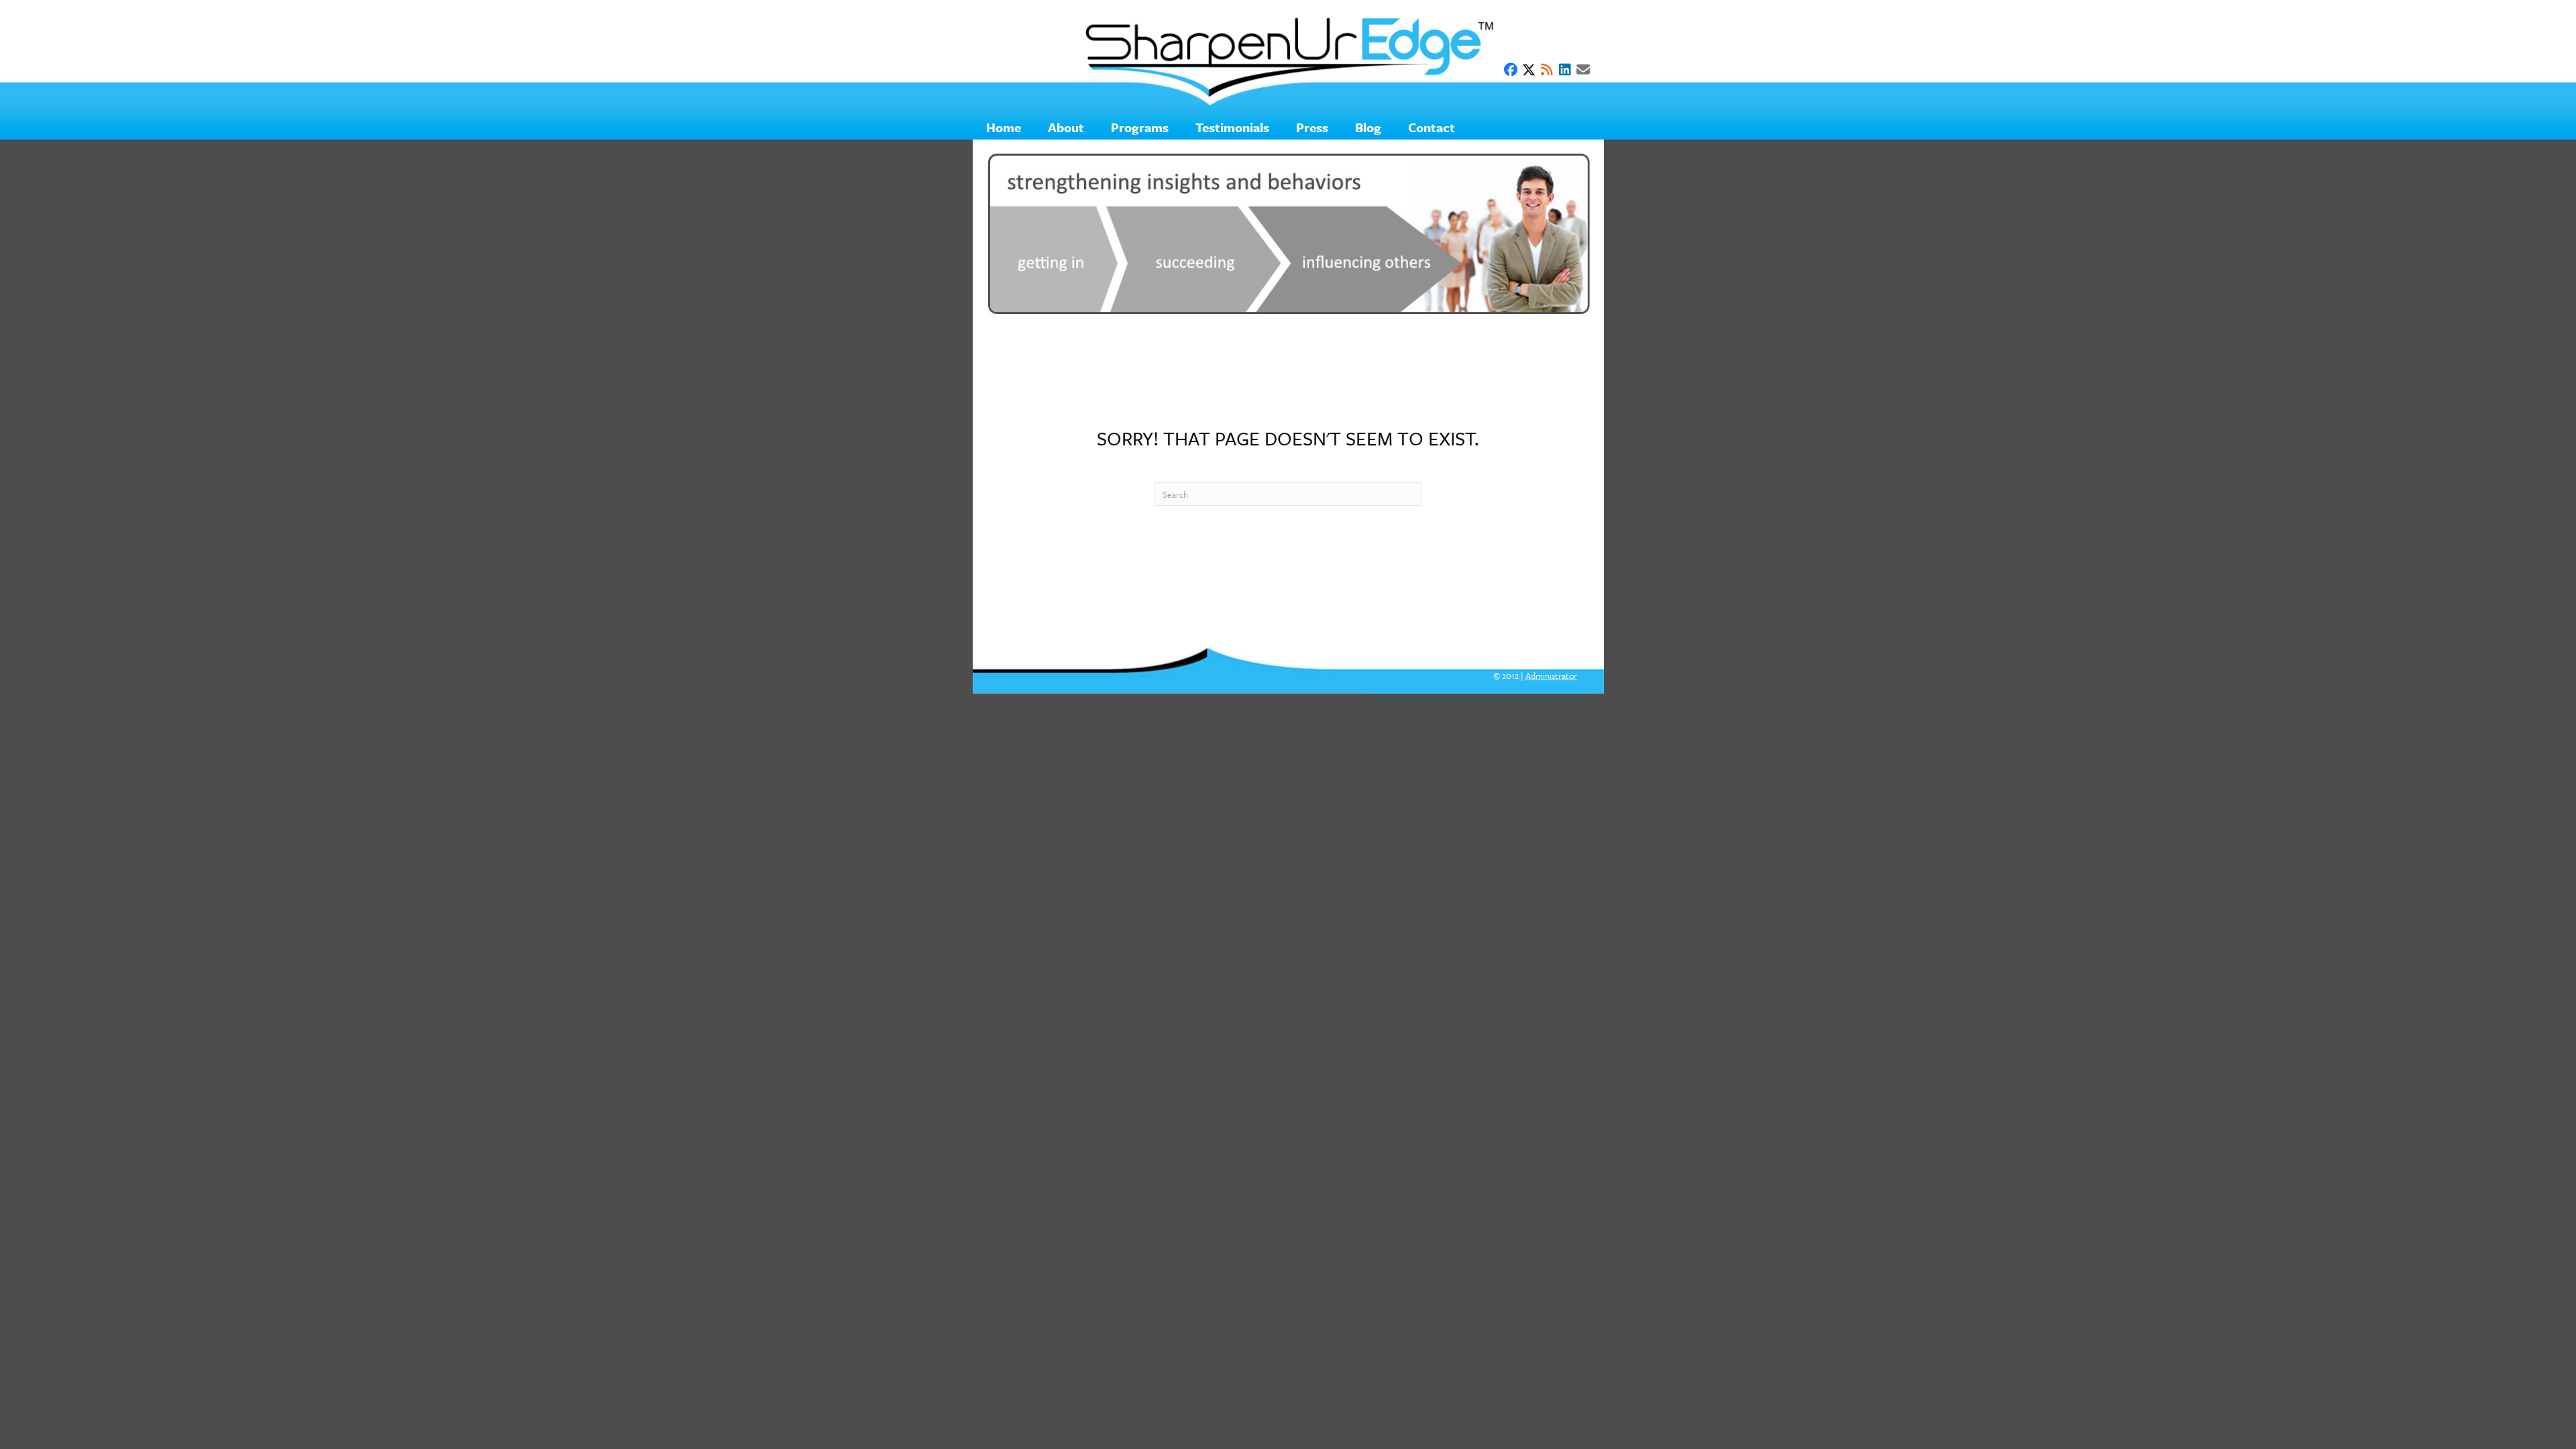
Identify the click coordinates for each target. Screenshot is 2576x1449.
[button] (1511, 70)
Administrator (1551, 676)
